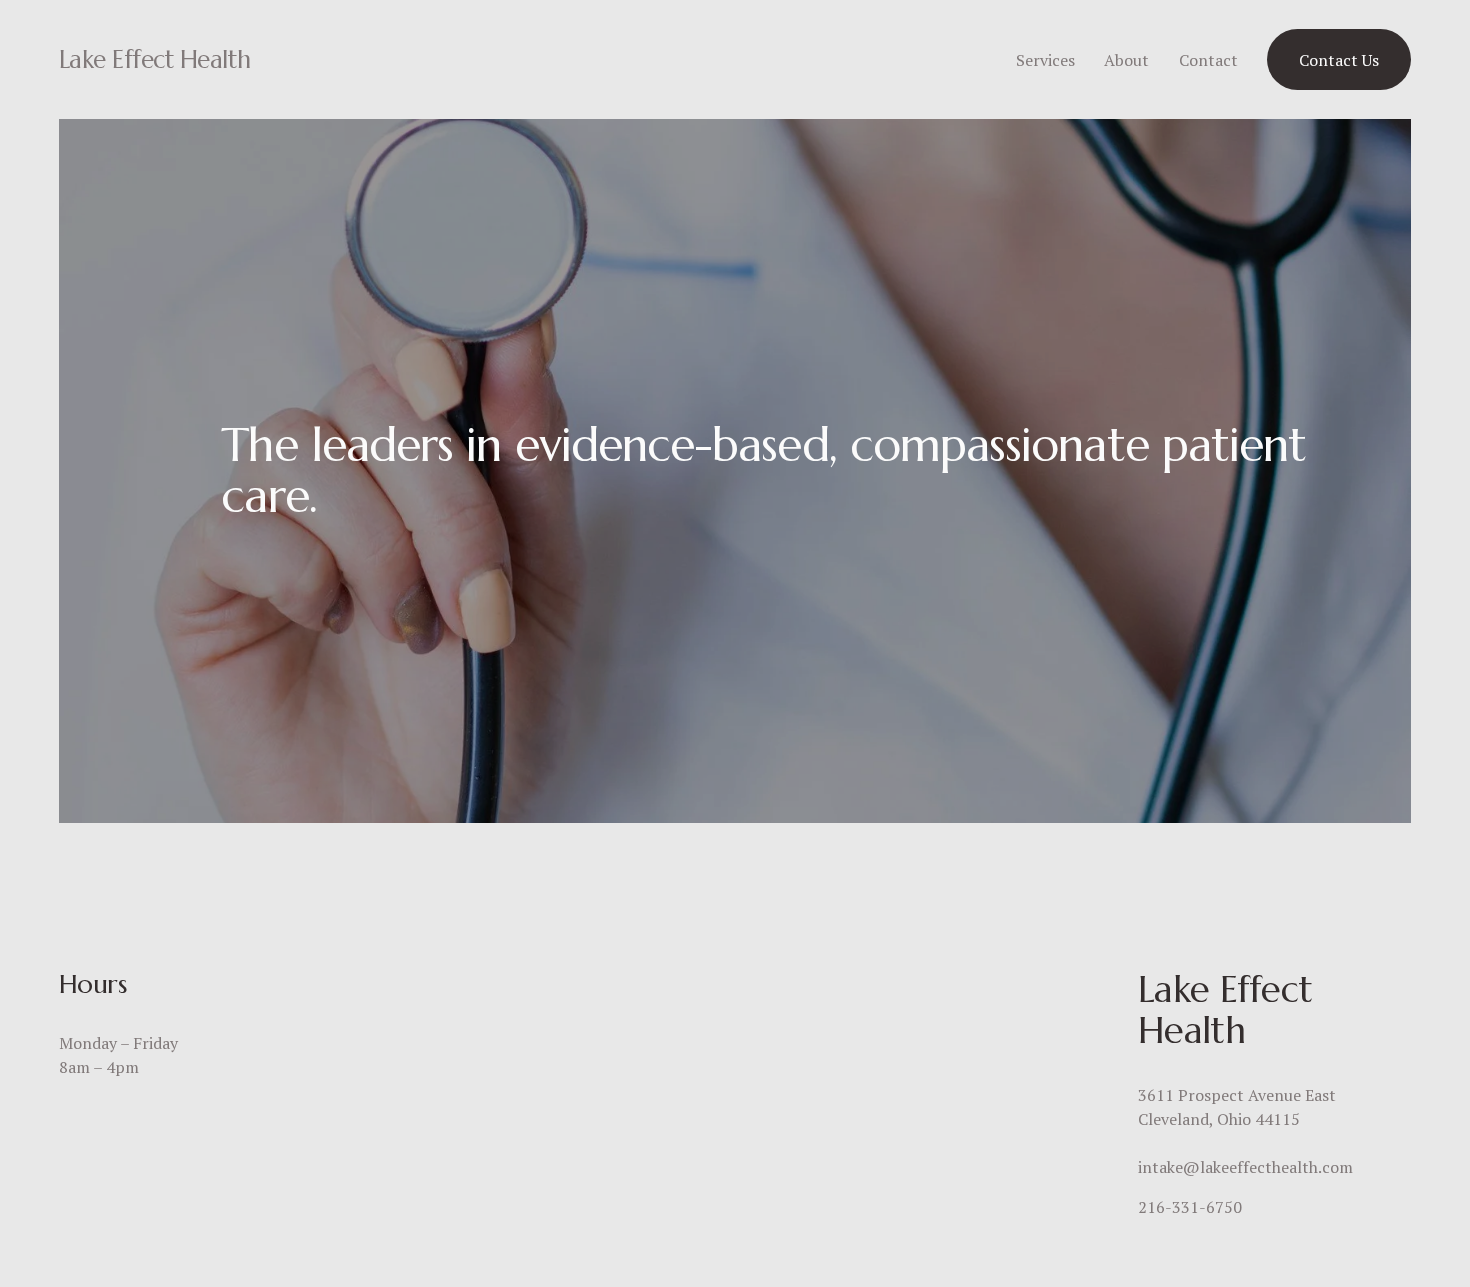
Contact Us (1339, 60)
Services (1045, 60)
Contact (1208, 60)
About (1126, 60)
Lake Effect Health (154, 59)
